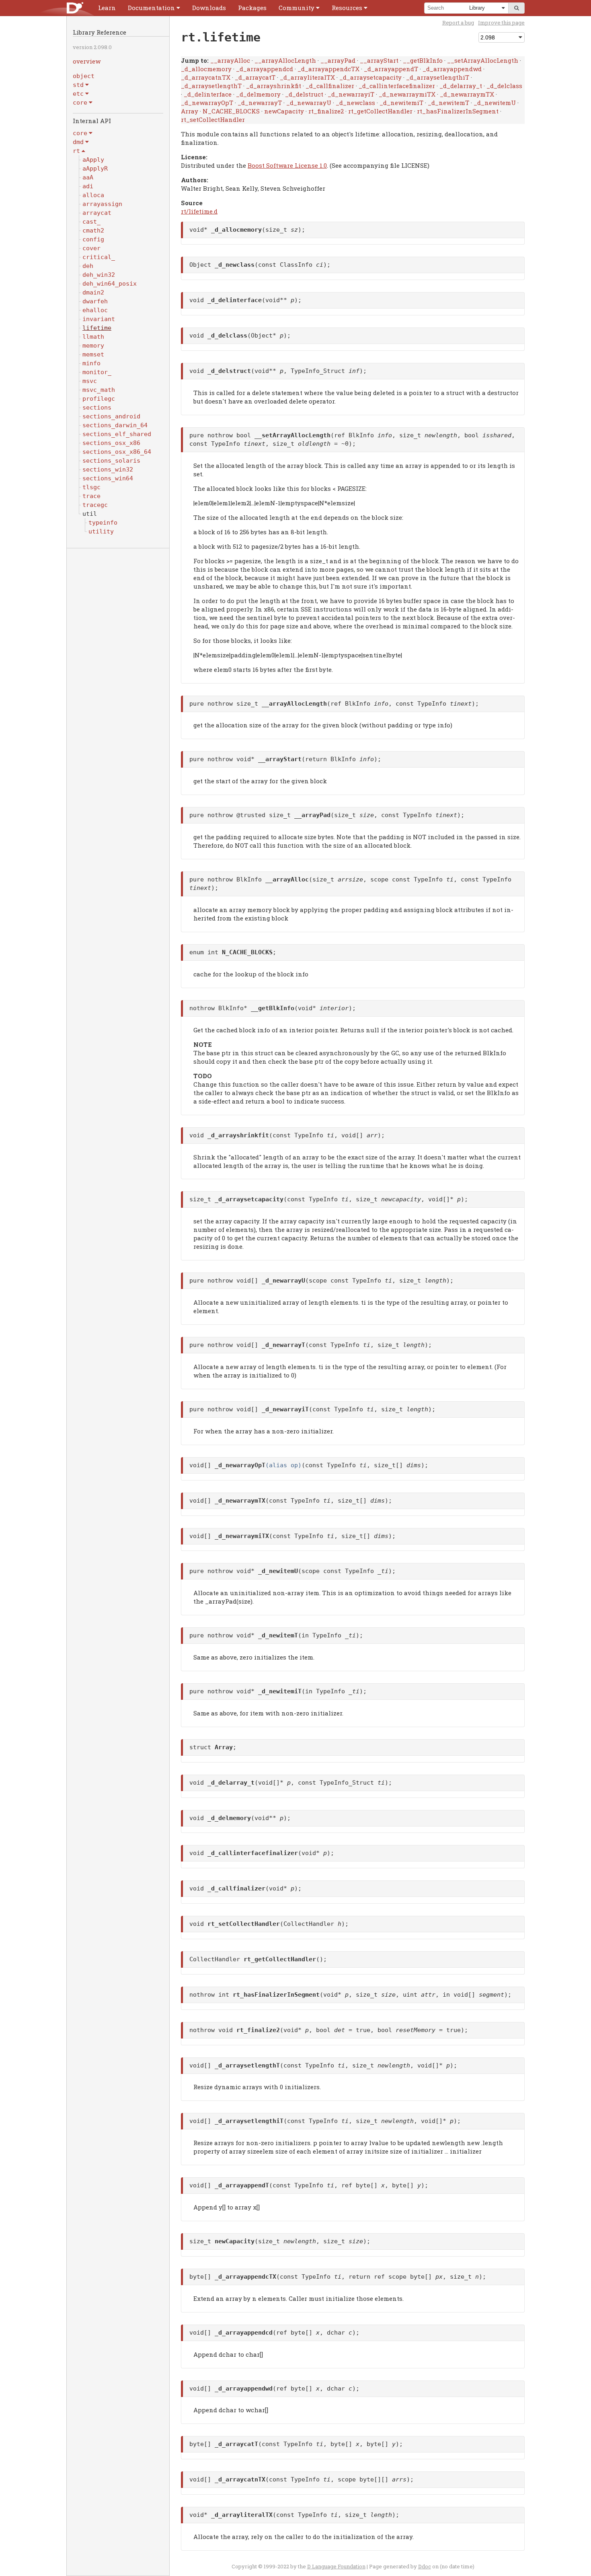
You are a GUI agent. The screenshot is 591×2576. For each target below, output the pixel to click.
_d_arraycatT (255, 77)
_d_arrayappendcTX (328, 69)
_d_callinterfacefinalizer (397, 86)
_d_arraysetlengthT (211, 86)
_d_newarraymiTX (407, 94)
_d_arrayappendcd (265, 69)
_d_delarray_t (461, 86)
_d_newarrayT (260, 103)
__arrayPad (338, 60)
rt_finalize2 (326, 111)
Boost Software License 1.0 (287, 165)
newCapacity (284, 111)
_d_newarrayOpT (207, 103)
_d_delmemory (258, 94)
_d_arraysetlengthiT (438, 77)
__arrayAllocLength (285, 60)
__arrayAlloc (230, 60)
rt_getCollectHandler (380, 111)
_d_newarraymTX (467, 94)
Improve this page (501, 23)
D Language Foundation (336, 2566)
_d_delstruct (304, 94)
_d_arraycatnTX (206, 77)
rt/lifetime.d (199, 211)
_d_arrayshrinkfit (274, 86)
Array (190, 111)
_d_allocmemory (206, 69)
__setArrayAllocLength (483, 60)
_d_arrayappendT (391, 69)
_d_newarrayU (309, 103)
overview (87, 61)
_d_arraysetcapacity (370, 77)
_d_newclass (355, 103)
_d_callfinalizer (330, 86)
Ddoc (425, 2566)
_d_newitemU (495, 103)
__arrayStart (379, 60)
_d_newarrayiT (351, 94)
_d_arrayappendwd (452, 69)
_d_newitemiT (401, 103)
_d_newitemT (448, 103)
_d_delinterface (208, 94)
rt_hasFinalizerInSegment (458, 111)
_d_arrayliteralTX (307, 77)
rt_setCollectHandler (213, 119)
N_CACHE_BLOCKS (231, 111)
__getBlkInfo (423, 60)
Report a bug (458, 23)
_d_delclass (504, 86)
